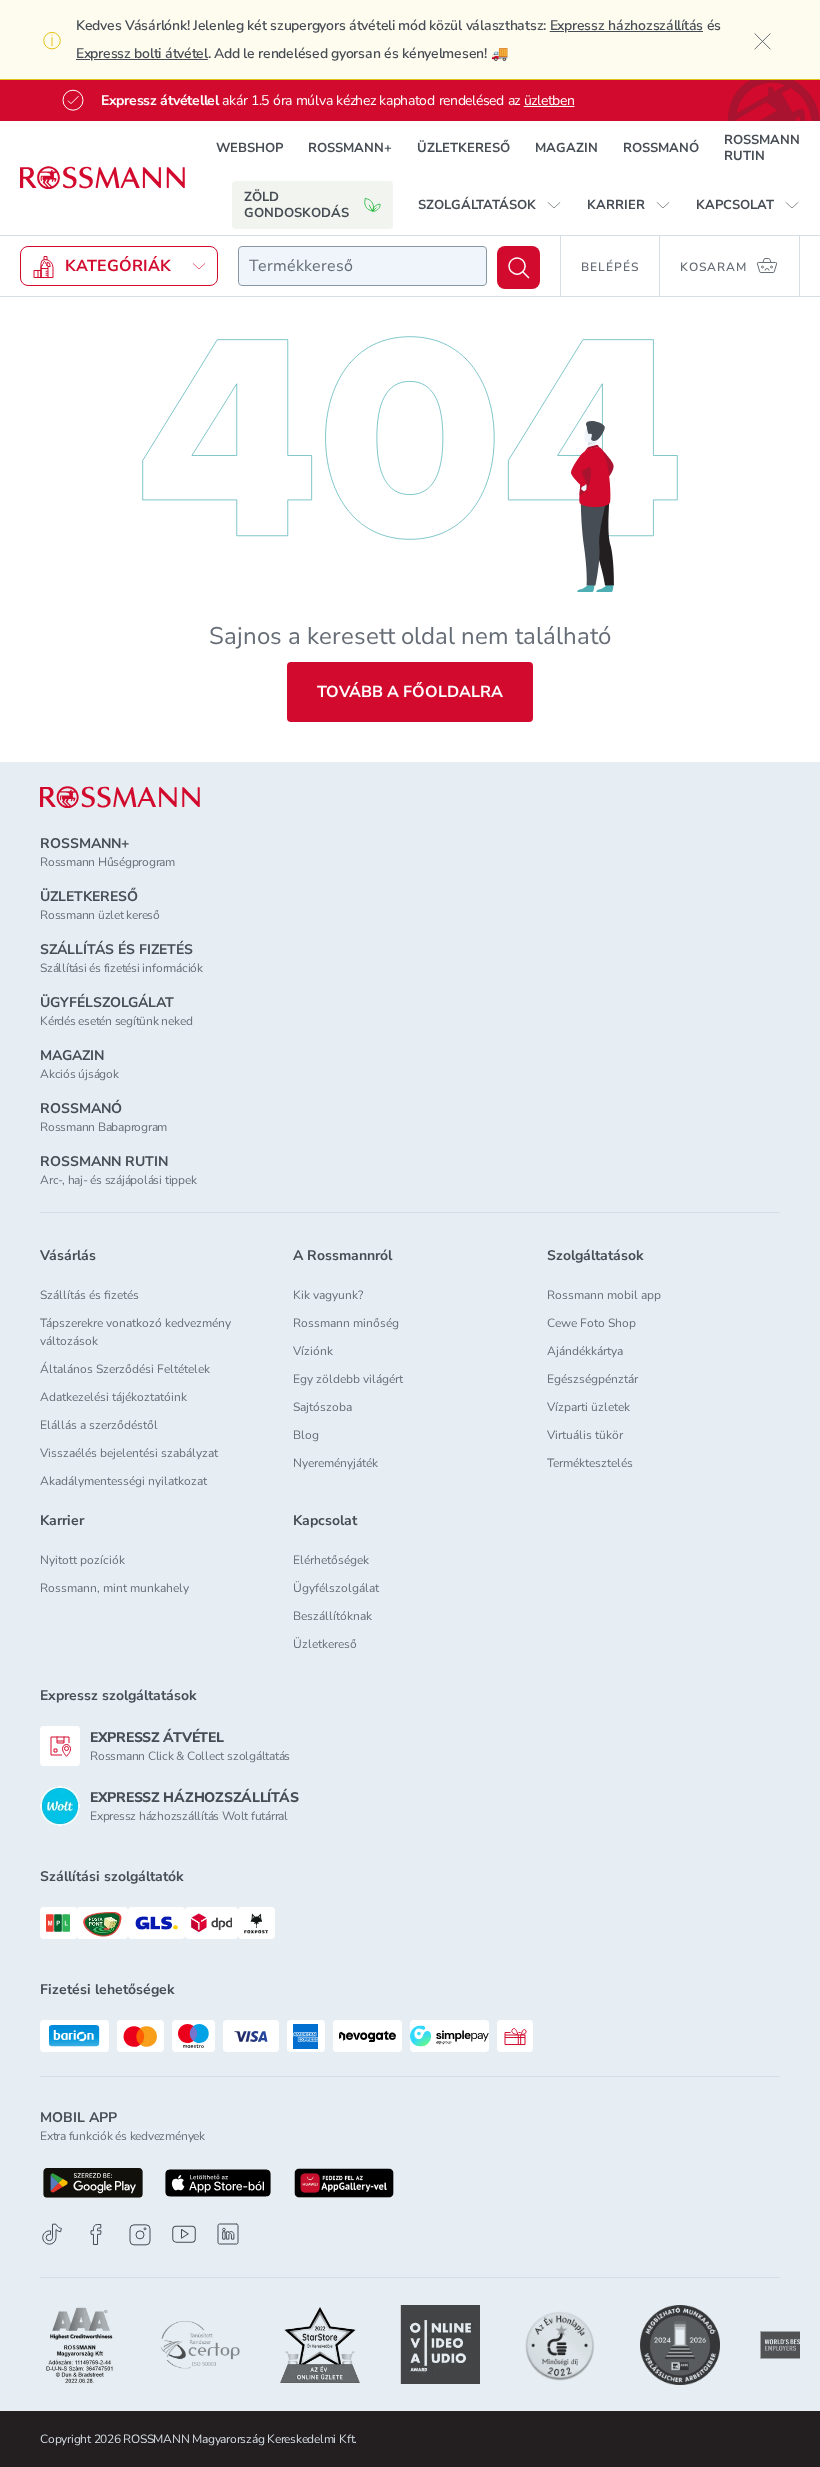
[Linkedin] (228, 2234)
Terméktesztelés (590, 1463)
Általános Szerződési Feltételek (125, 1369)
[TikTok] (52, 2234)
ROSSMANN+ (350, 148)
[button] (490, 205)
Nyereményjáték (335, 1463)
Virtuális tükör (585, 1435)
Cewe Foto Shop (591, 1323)
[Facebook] (96, 2234)
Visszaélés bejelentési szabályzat (129, 1453)
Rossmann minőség (346, 1323)
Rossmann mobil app (604, 1295)
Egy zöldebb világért (348, 1379)
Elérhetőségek (331, 1560)
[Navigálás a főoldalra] (102, 178)
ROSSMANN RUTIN (762, 148)
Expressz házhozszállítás (626, 25)
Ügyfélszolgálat (336, 1588)
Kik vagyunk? (328, 1295)
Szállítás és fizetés (89, 1295)
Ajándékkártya (585, 1351)
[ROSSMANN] (120, 797)
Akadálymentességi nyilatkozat (123, 1481)
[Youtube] (184, 2234)
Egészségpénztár (592, 1379)
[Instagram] (140, 2234)
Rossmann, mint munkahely (114, 1588)
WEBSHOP (249, 148)
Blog (306, 1435)
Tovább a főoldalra (410, 692)
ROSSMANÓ (661, 148)
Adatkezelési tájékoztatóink (113, 1397)
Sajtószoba (322, 1407)
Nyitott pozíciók (82, 1560)
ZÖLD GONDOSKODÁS (296, 205)
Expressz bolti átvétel (142, 53)
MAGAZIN (566, 148)
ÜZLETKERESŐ (463, 148)
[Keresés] (518, 267)
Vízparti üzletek (588, 1407)
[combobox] (362, 266)
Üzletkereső (325, 1644)
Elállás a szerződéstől (99, 1425)
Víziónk (313, 1351)
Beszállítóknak (332, 1616)
